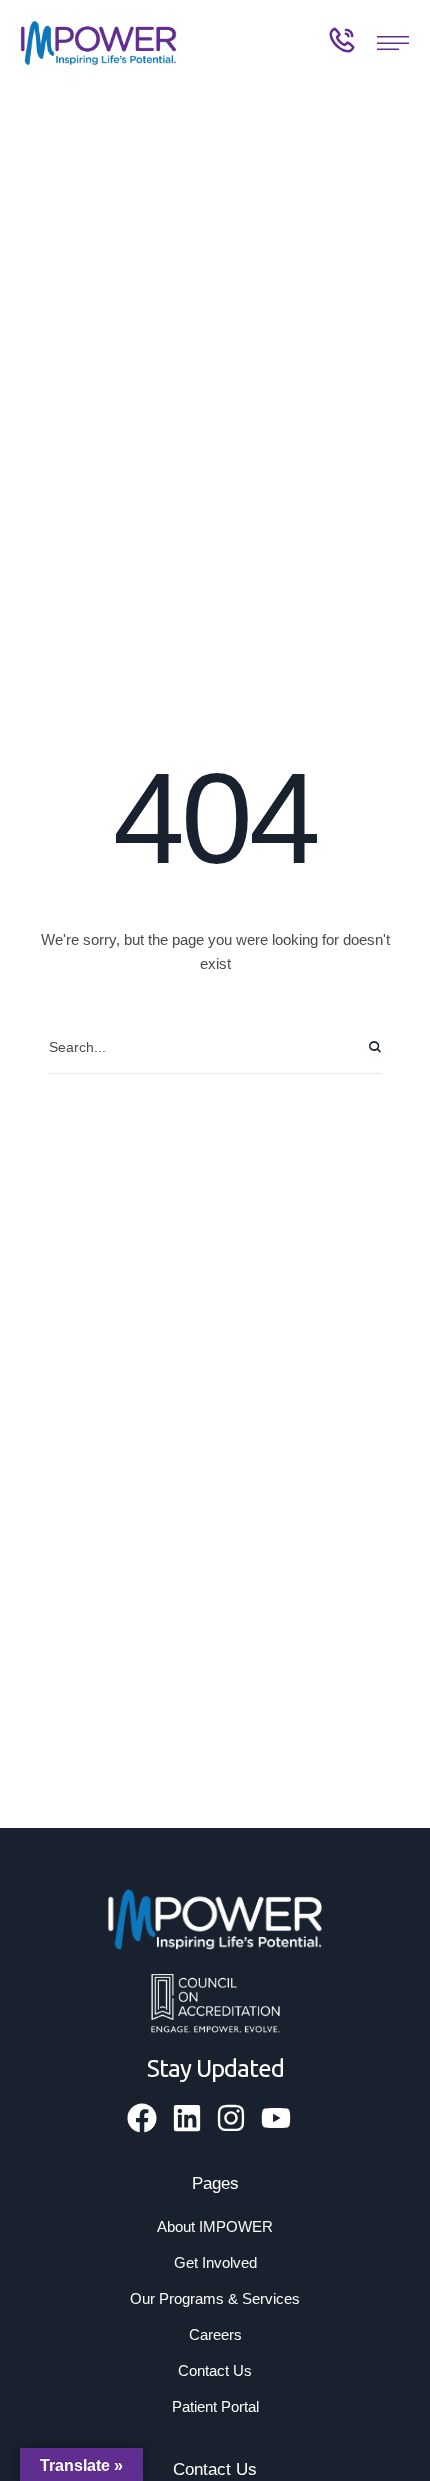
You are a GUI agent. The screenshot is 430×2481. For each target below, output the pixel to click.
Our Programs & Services (215, 2298)
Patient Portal (215, 2406)
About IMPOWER (215, 2226)
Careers (215, 2334)
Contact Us (215, 2370)
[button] (393, 43)
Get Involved (215, 2262)
